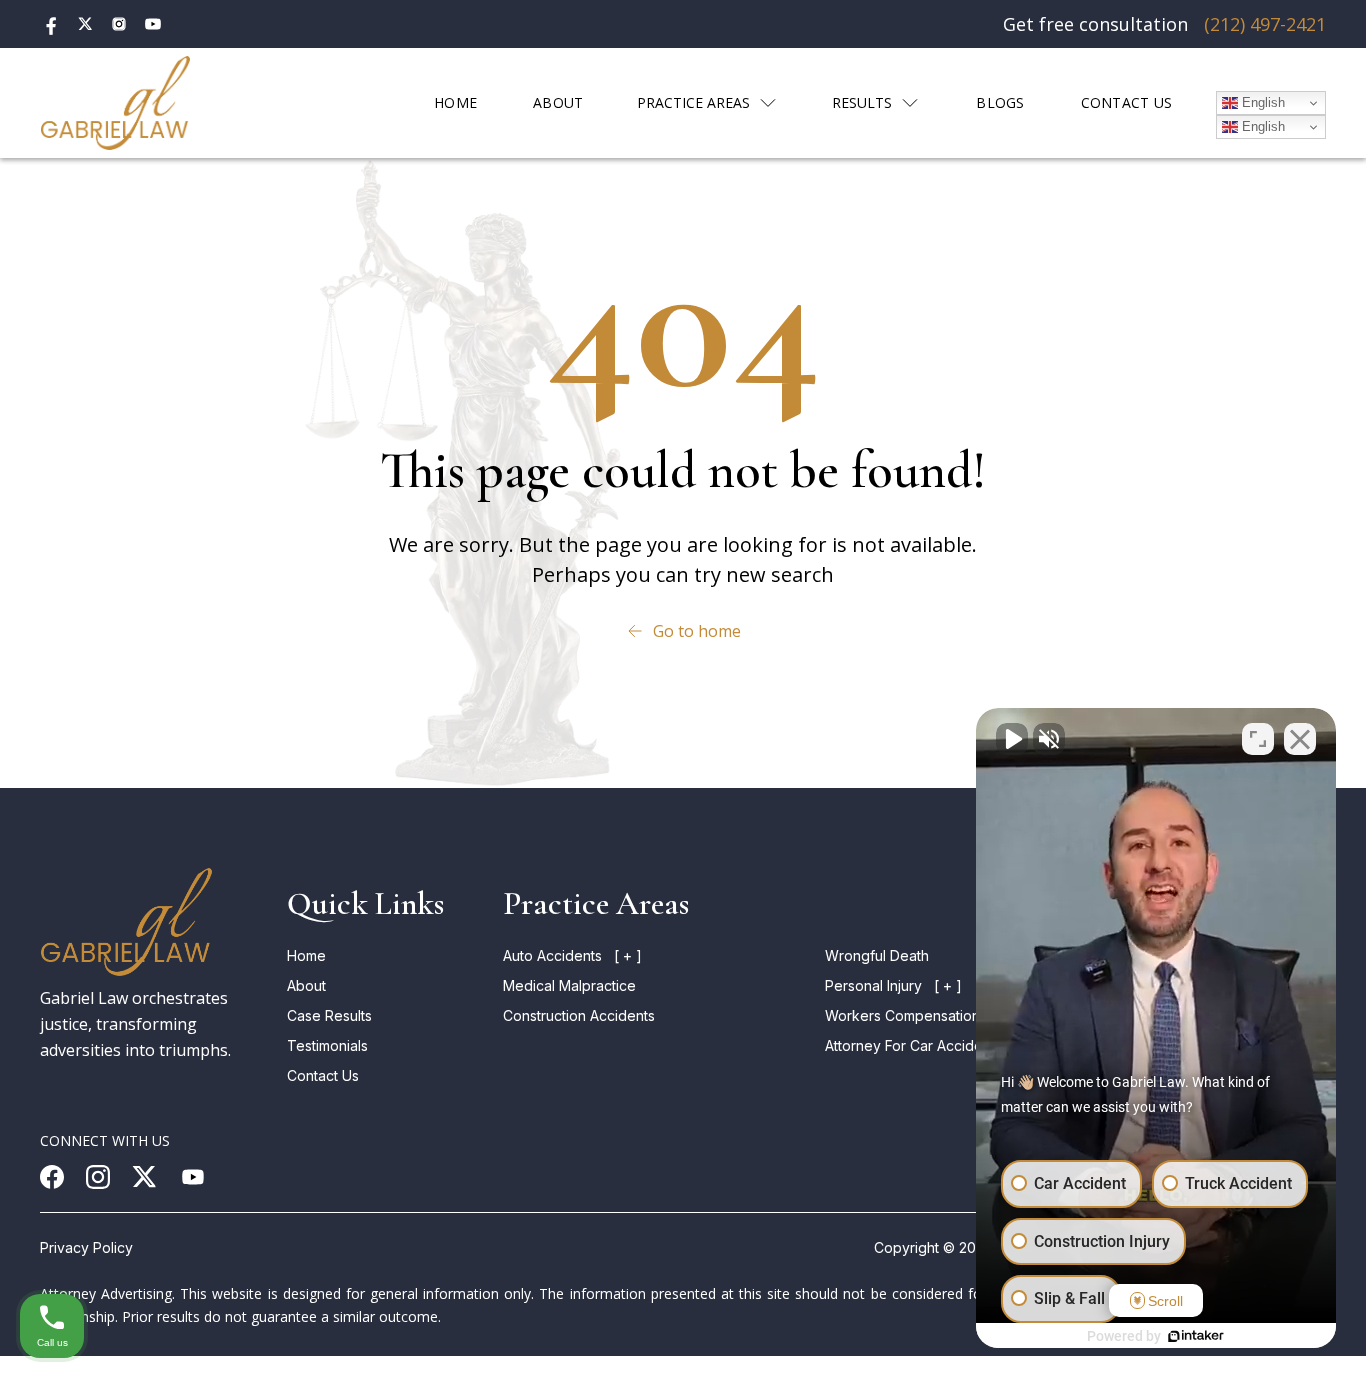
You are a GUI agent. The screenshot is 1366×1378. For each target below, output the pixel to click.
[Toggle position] (1258, 739)
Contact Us (323, 1075)
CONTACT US (1127, 102)
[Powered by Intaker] (1196, 1336)
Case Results (329, 1015)
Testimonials (327, 1045)
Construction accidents (579, 1015)
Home (306, 955)
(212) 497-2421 (1265, 24)
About (306, 985)
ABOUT (558, 102)
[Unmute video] (1012, 739)
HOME (455, 102)
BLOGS (1000, 102)
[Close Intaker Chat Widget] (1300, 739)
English (1261, 102)
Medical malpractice (569, 985)
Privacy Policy (86, 1247)
